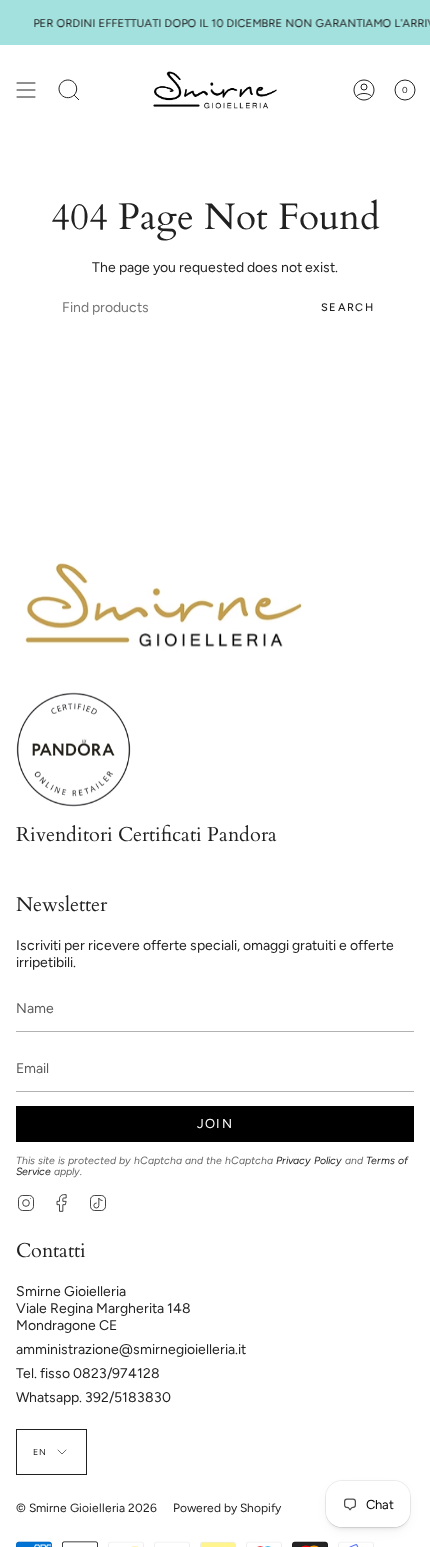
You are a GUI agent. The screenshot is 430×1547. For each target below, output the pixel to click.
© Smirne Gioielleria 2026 (86, 1508)
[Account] (364, 90)
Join (215, 1123)
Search (347, 307)
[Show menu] (26, 90)
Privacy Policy (309, 1160)
